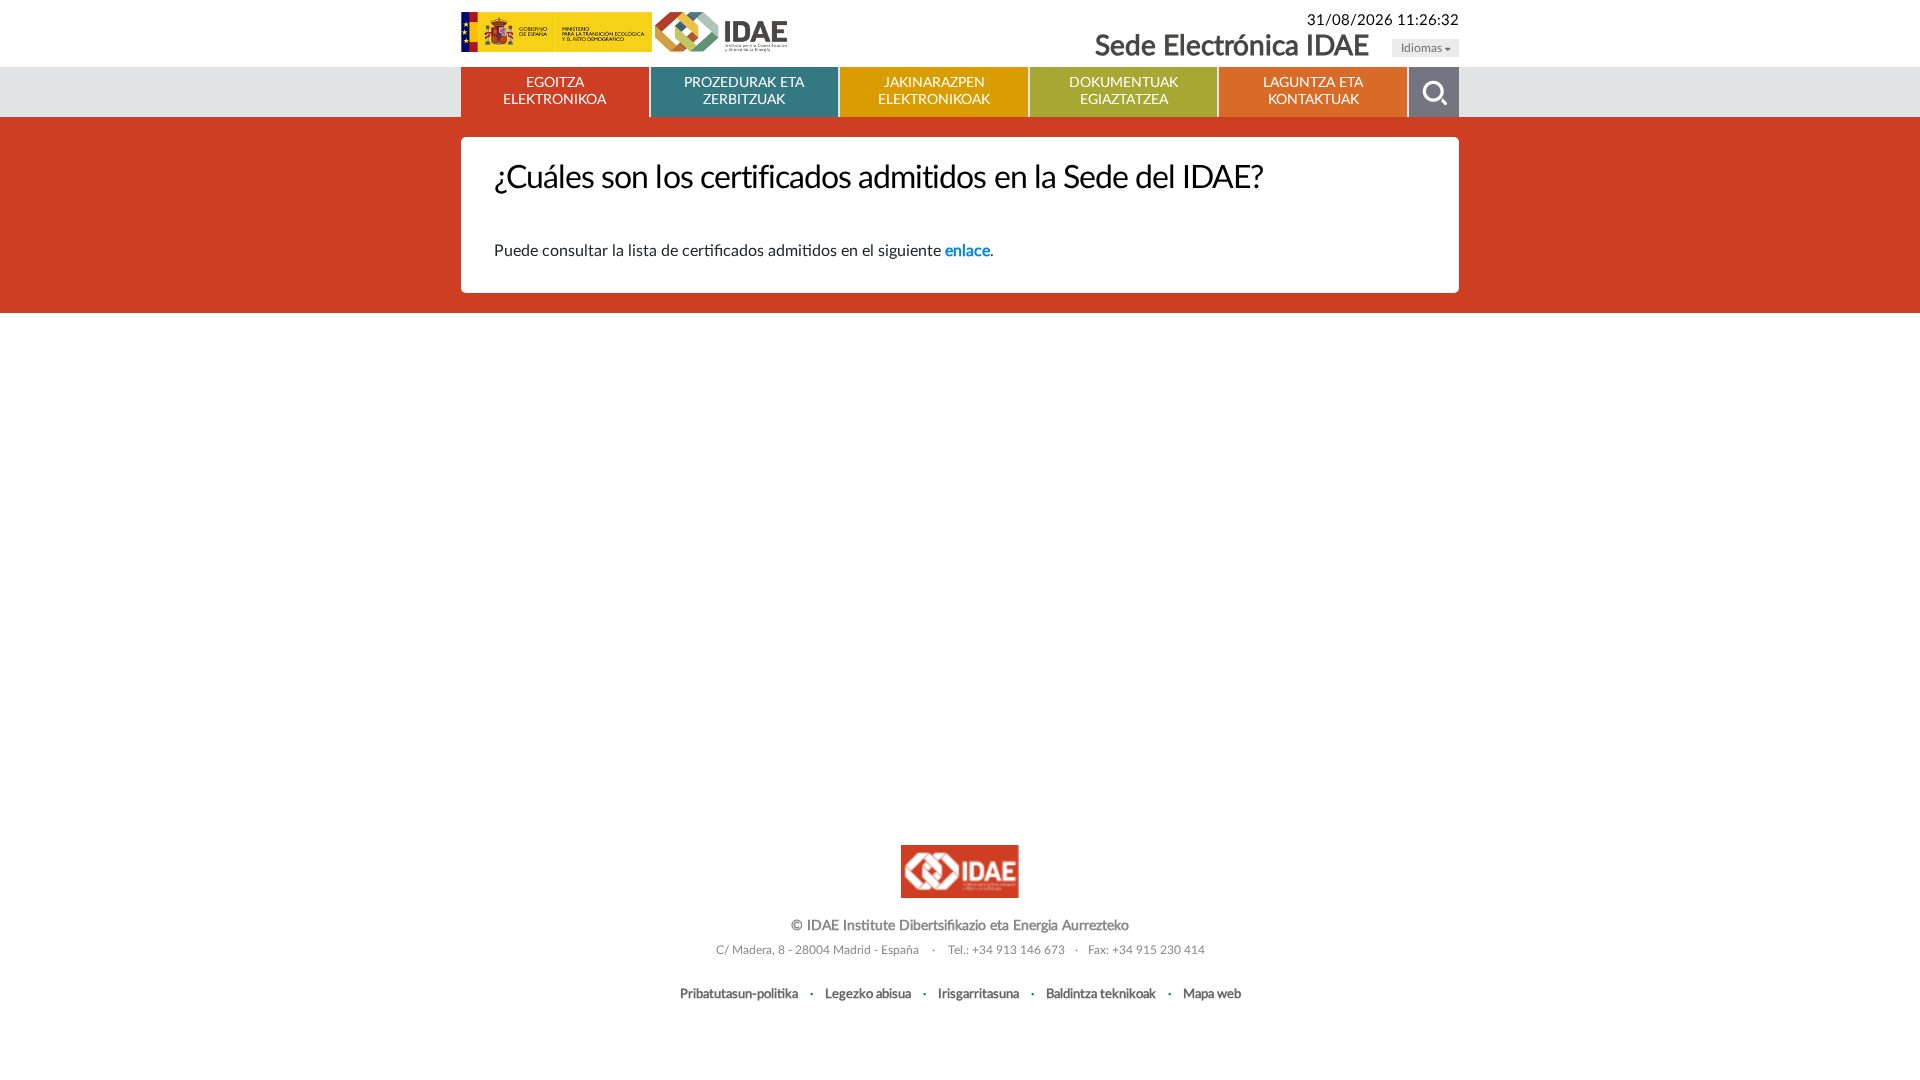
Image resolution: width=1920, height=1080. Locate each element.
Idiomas (1423, 48)
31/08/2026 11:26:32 (1383, 20)
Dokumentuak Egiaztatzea (1123, 91)
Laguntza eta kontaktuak (1313, 91)
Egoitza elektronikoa (554, 91)
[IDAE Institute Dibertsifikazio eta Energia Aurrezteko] (960, 870)
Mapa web (1212, 994)
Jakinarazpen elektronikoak (934, 91)
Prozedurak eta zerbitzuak (744, 91)
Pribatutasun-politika (739, 994)
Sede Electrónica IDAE (1232, 46)
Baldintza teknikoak (1101, 994)
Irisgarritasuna (978, 994)
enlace (967, 251)
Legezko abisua (868, 994)
